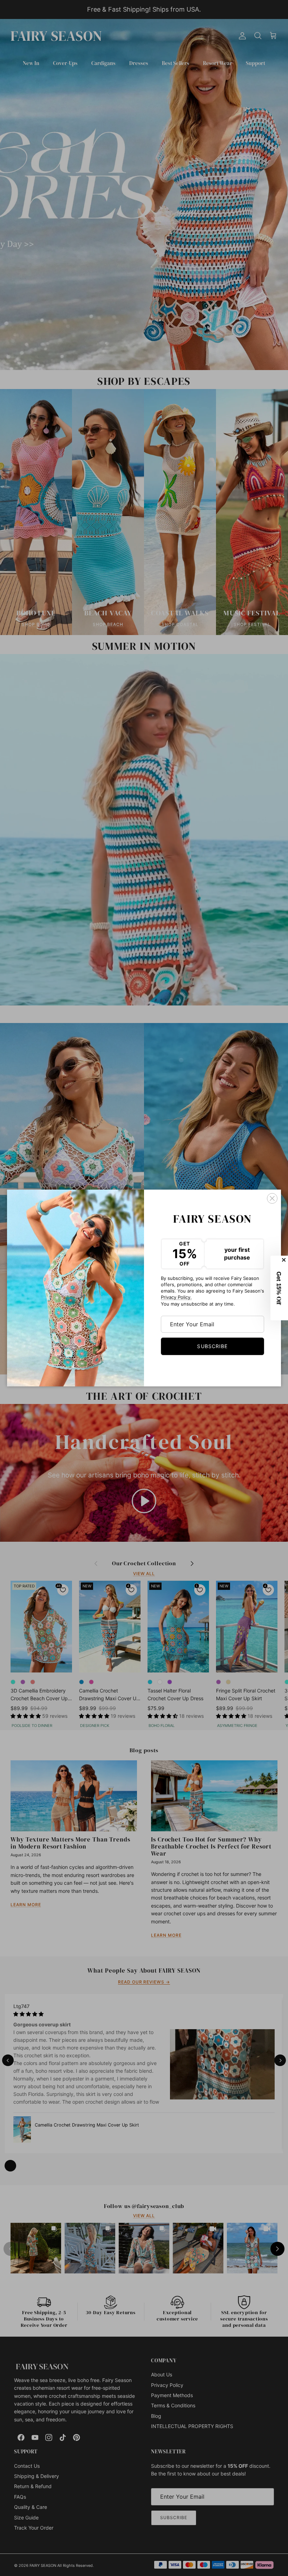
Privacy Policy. (176, 1297)
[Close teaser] (284, 1260)
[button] (279, 1288)
